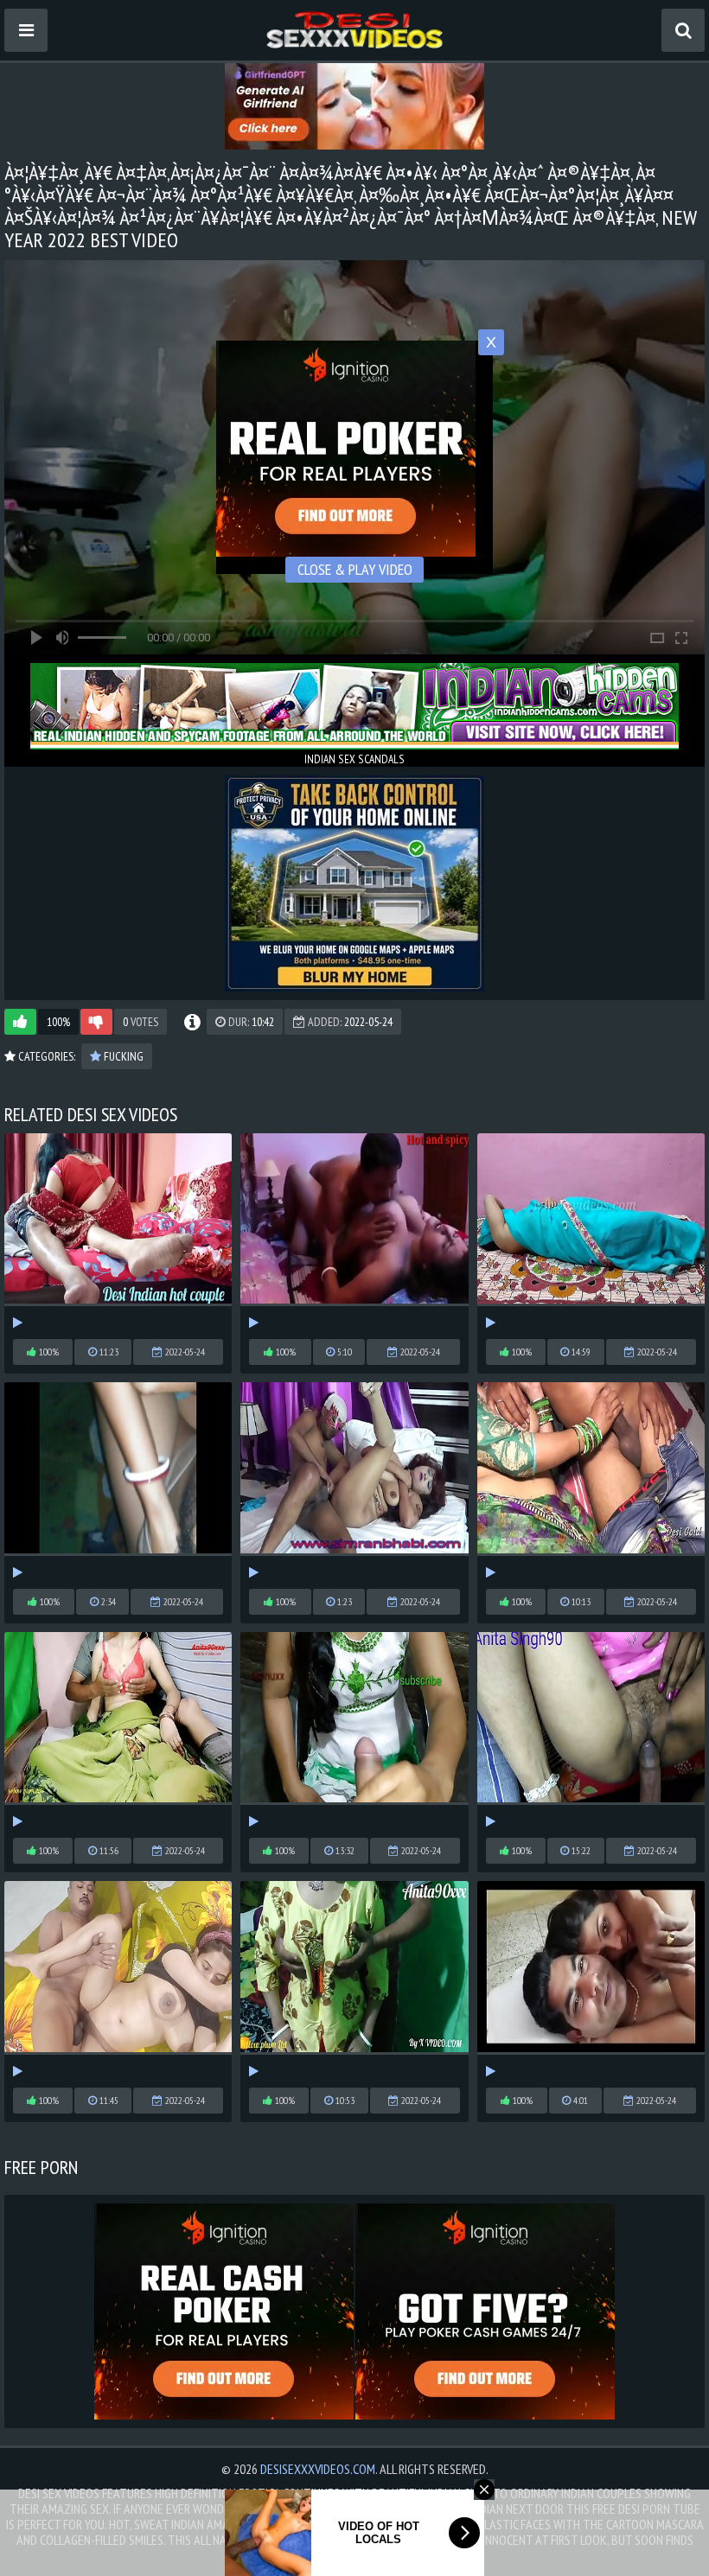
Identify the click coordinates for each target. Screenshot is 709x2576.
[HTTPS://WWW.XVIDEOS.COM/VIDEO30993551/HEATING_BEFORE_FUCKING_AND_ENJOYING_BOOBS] (118, 1481)
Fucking (122, 1056)
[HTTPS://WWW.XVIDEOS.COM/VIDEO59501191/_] (591, 1232)
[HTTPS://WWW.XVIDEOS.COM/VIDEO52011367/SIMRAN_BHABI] (354, 1481)
